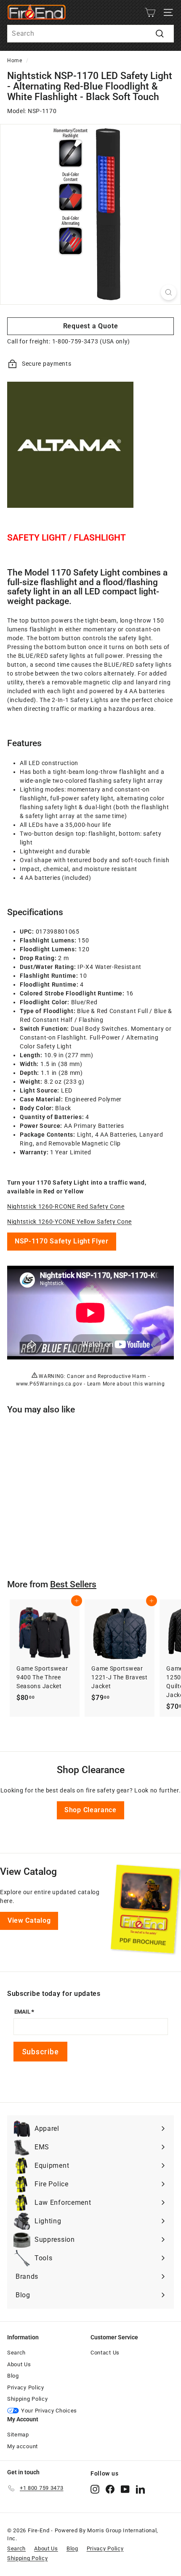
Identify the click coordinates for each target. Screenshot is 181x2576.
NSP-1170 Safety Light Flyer (62, 1241)
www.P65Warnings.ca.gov (49, 1384)
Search (16, 2353)
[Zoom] (169, 292)
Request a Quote (91, 326)
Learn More (101, 1384)
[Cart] (150, 12)
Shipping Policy (28, 2399)
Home (15, 61)
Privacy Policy (26, 2387)
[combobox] (90, 34)
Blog (13, 2376)
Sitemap (18, 2435)
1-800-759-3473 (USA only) (91, 341)
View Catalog (29, 1920)
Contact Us (105, 2353)
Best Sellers (73, 1584)
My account (23, 2446)
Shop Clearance (90, 1810)
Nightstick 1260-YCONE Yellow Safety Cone (69, 1222)
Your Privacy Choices (49, 2411)
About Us (19, 2364)
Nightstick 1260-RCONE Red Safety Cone (66, 1206)
